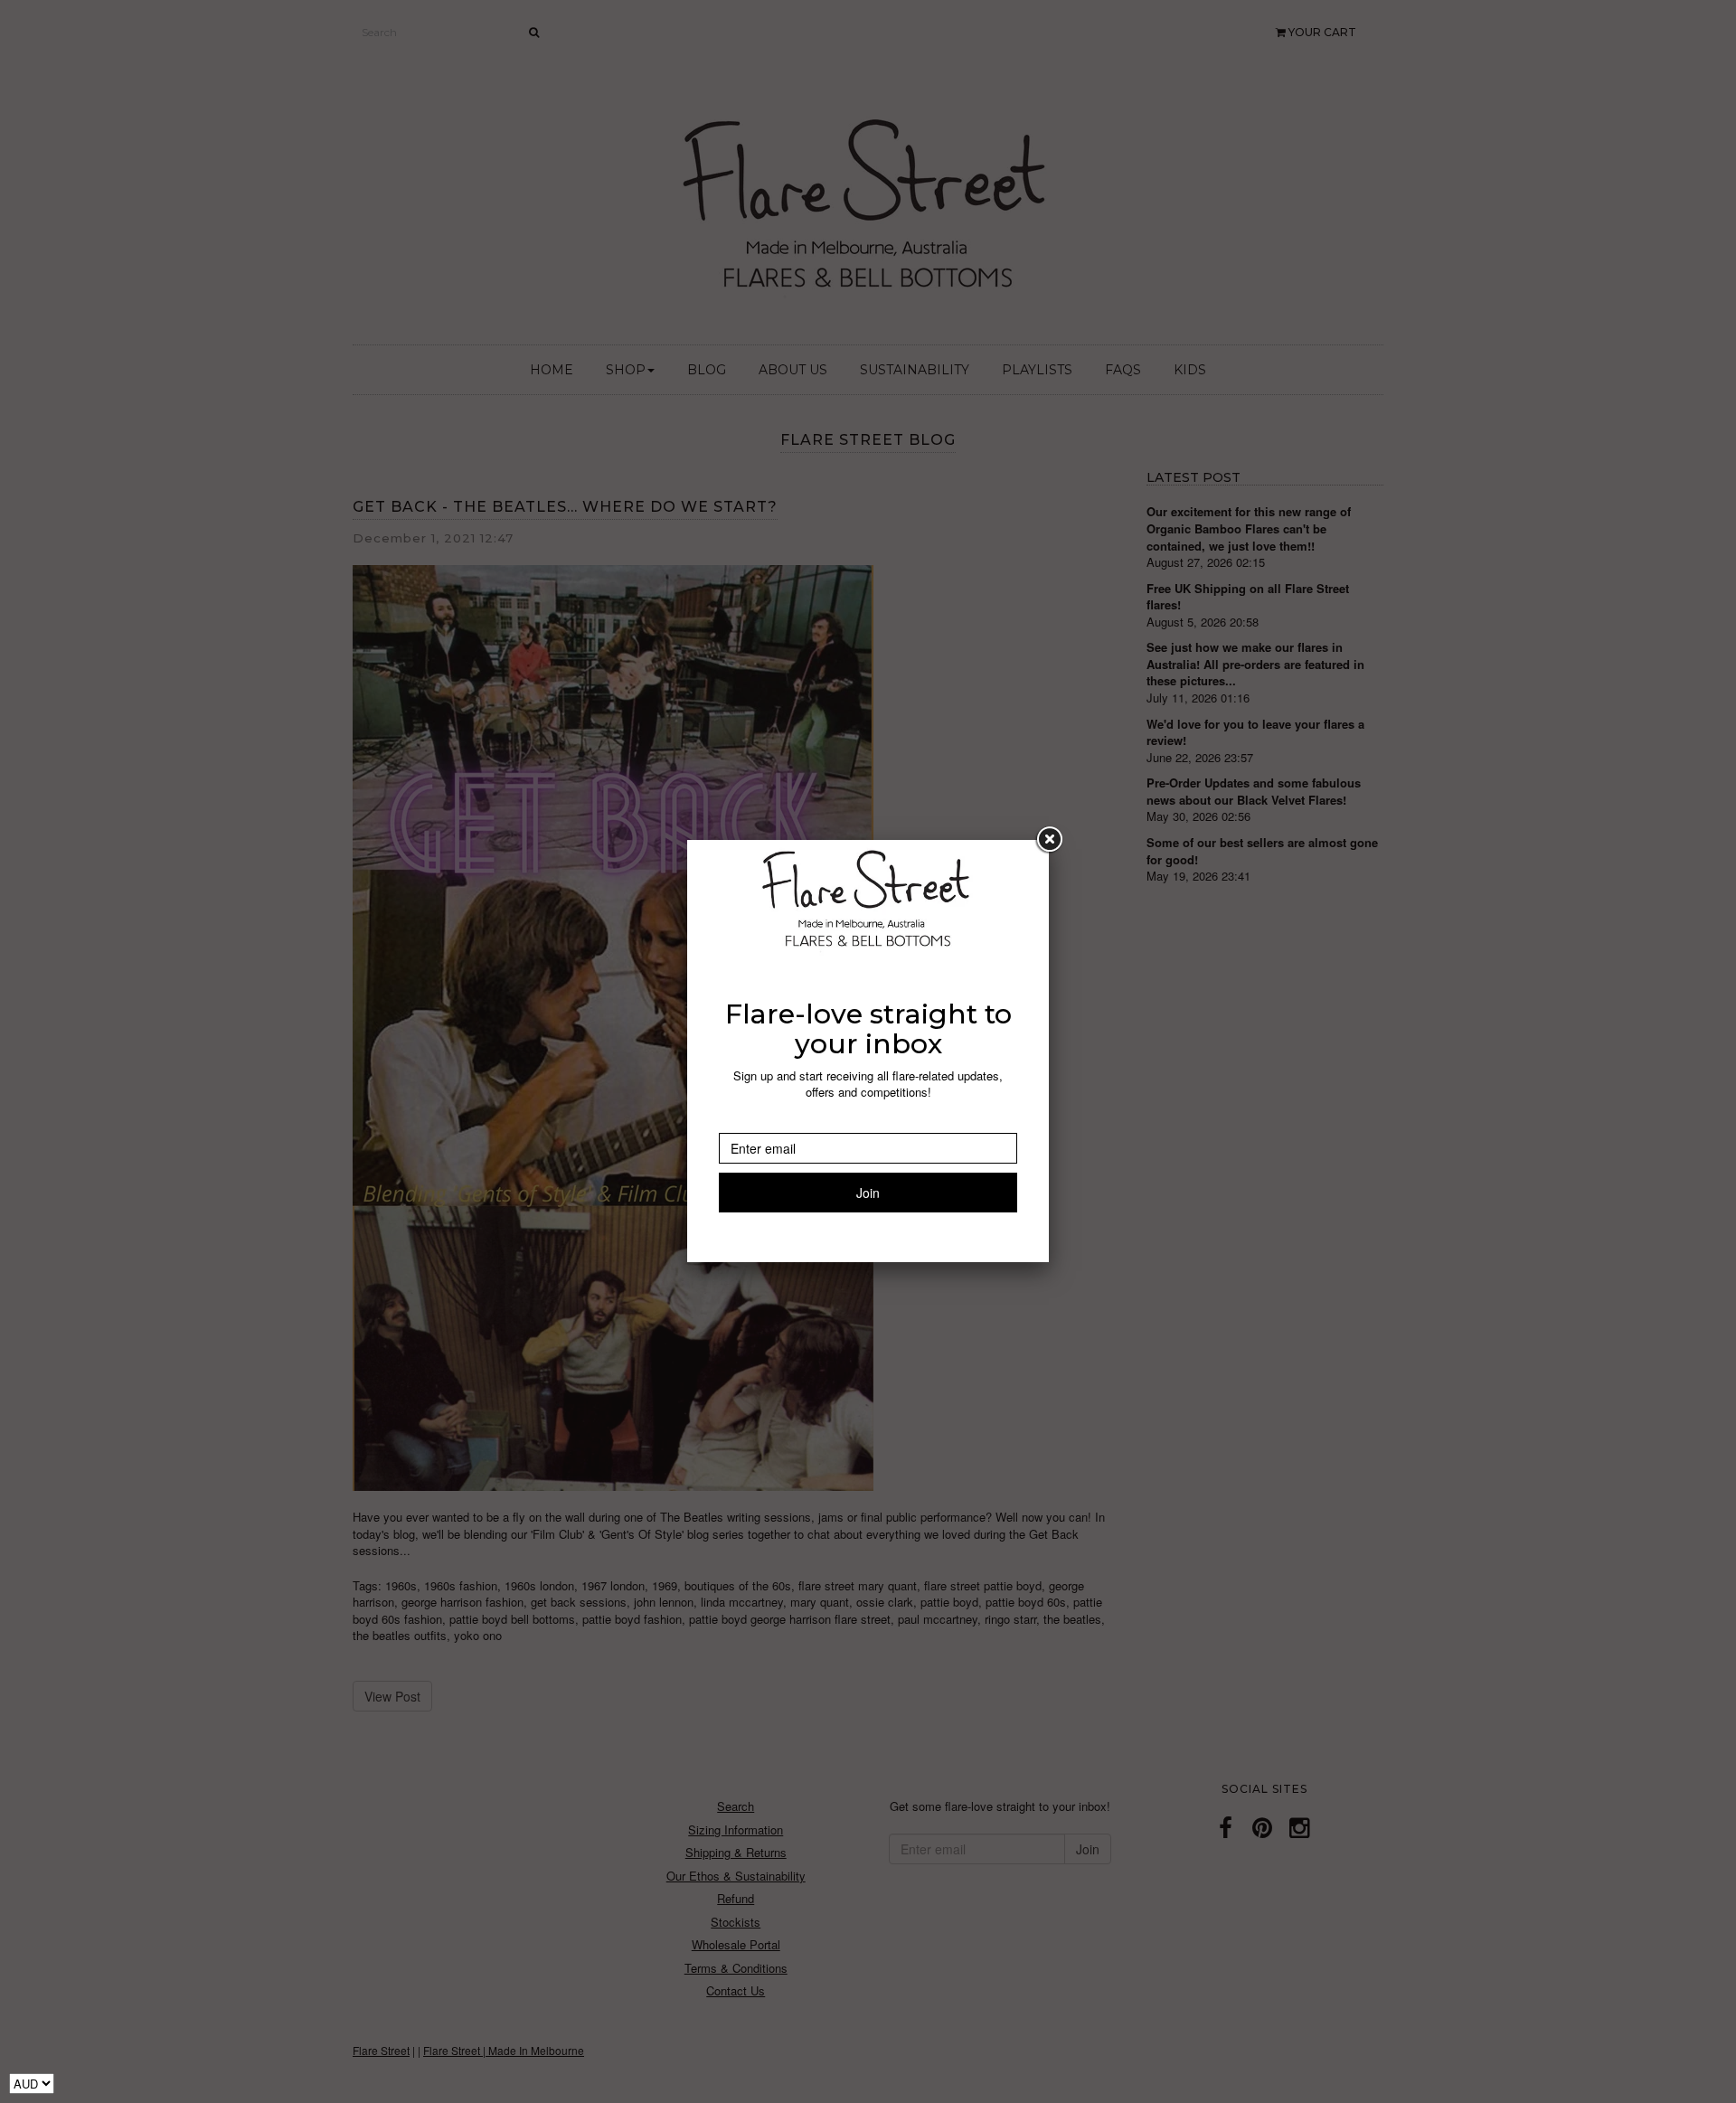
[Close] (1049, 840)
